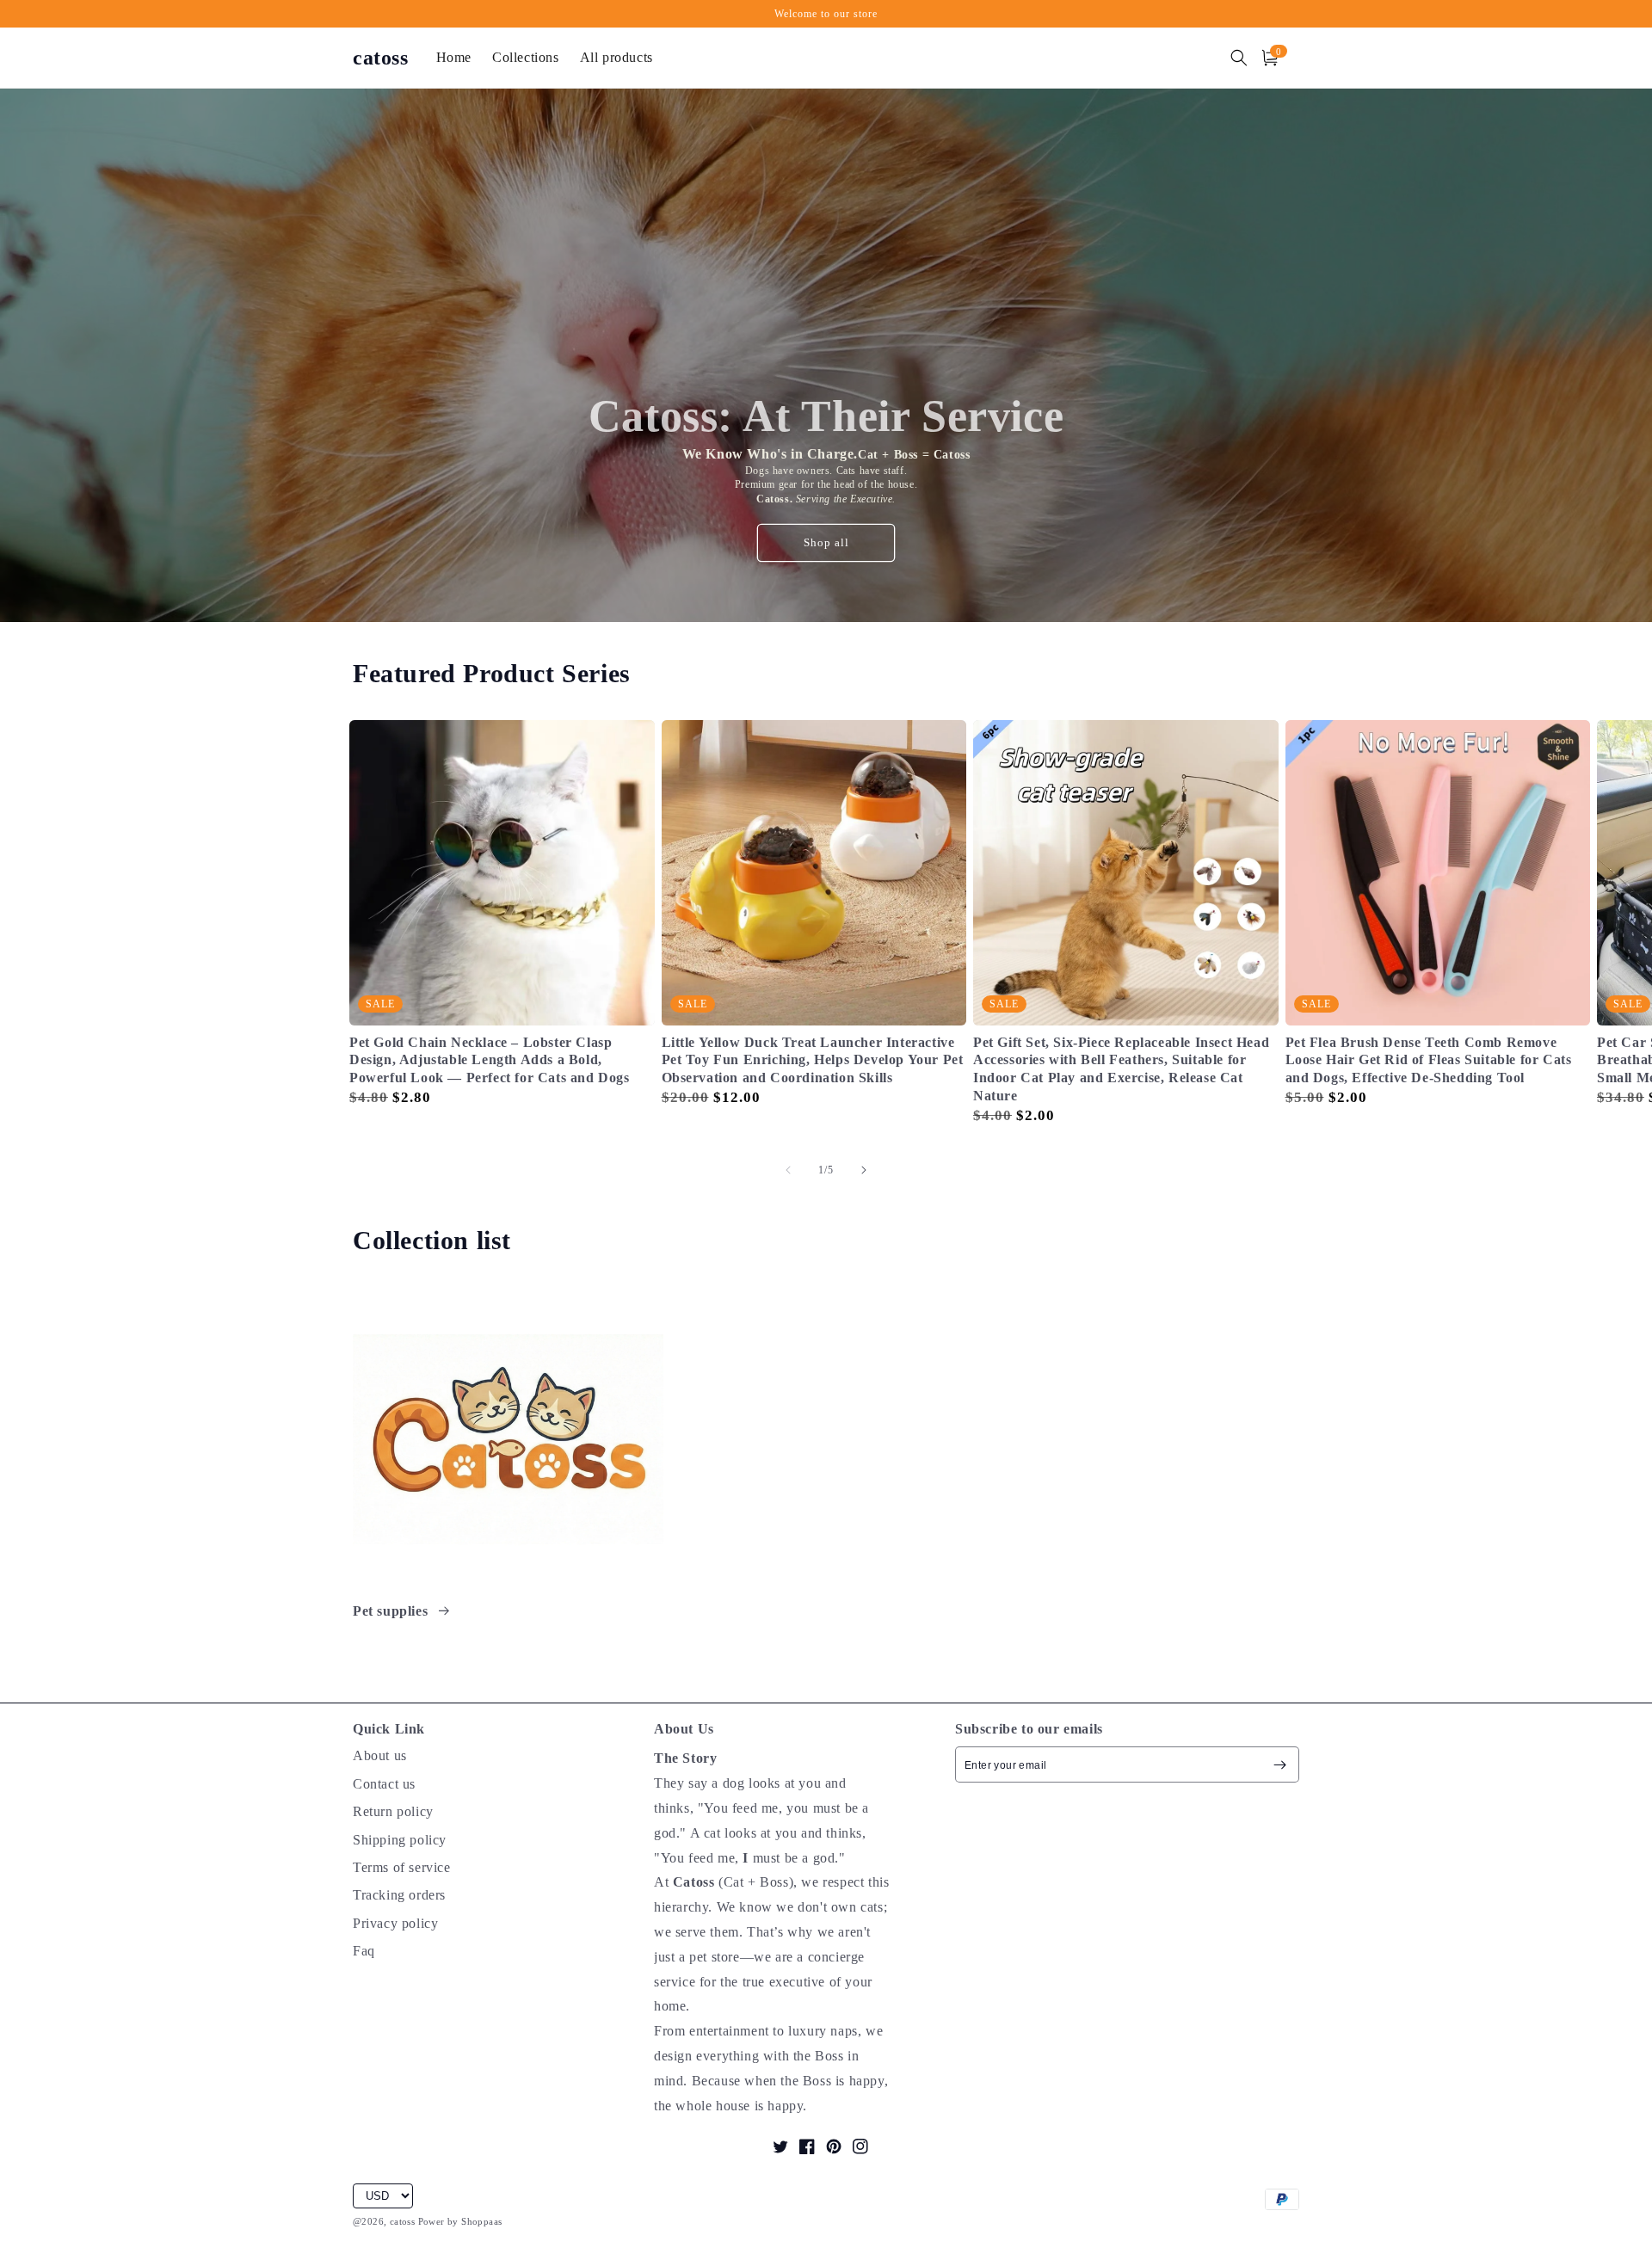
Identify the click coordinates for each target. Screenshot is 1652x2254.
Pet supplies (392, 1611)
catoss (402, 2221)
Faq (364, 1951)
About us (380, 1755)
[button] (1239, 58)
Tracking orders (399, 1895)
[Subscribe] (1279, 1764)
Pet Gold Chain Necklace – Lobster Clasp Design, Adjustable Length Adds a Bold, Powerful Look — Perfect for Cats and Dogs (490, 1060)
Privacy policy (395, 1923)
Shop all (826, 542)
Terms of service (402, 1867)
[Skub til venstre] (788, 1170)
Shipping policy (400, 1840)
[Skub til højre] (864, 1170)
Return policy (393, 1811)
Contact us (384, 1784)
